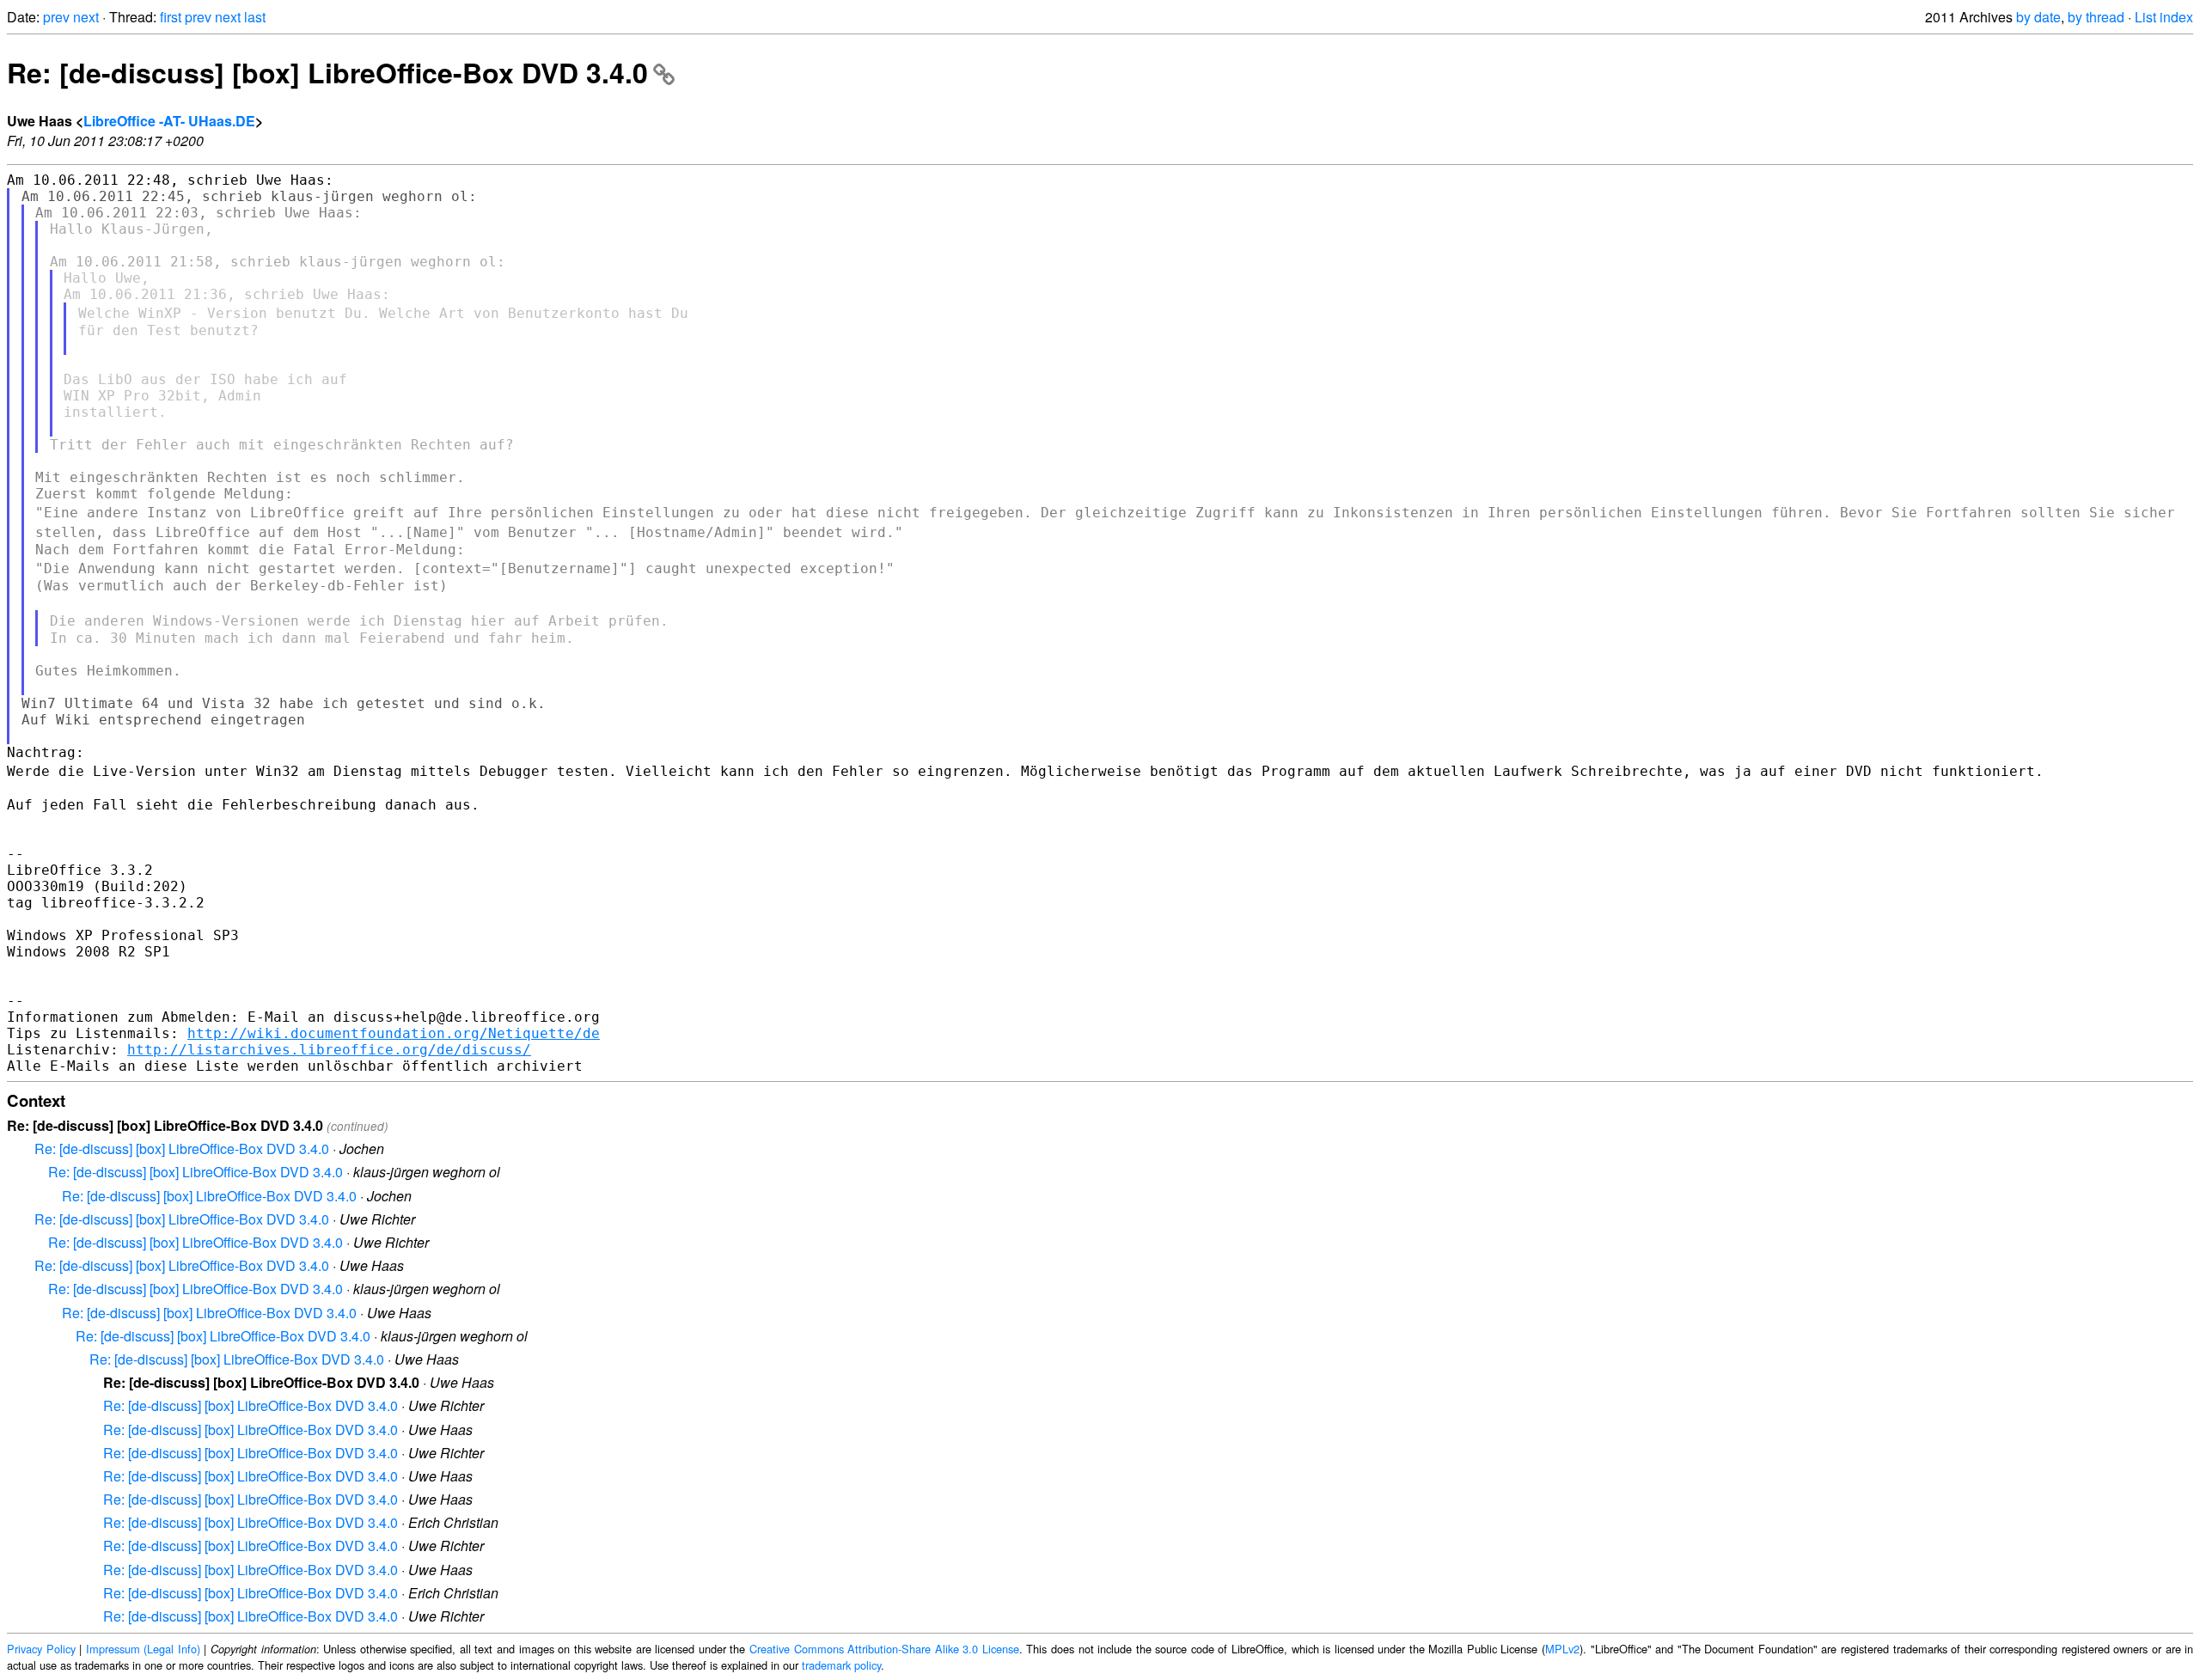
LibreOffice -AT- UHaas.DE (169, 121)
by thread (2096, 17)
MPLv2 (1562, 1649)
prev (56, 17)
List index (2164, 17)
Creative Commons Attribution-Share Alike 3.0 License (884, 1649)
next (86, 17)
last (255, 17)
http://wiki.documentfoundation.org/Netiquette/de (394, 1033)
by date (2038, 17)
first (171, 17)
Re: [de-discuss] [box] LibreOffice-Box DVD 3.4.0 (327, 72)
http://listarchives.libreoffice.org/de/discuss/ (329, 1050)
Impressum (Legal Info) (143, 1649)
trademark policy (841, 1665)
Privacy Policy (41, 1649)
